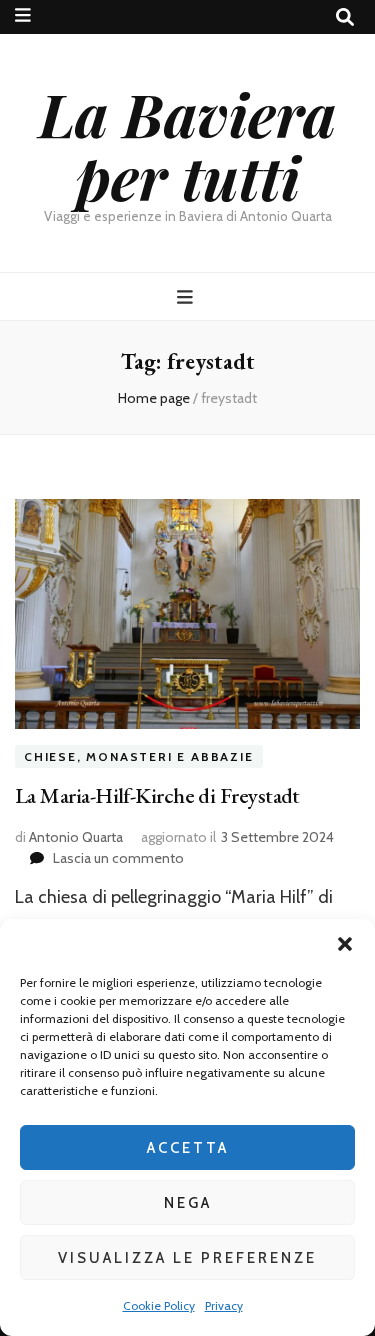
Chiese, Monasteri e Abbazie (139, 756)
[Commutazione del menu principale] (187, 297)
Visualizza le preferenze (187, 1258)
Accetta (188, 1148)
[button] (345, 944)
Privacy (224, 1305)
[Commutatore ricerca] (345, 17)
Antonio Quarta (76, 837)
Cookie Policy (159, 1305)
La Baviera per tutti (187, 144)
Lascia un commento (118, 858)
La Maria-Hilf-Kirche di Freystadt (157, 795)
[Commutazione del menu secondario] (23, 15)
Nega (188, 1203)
